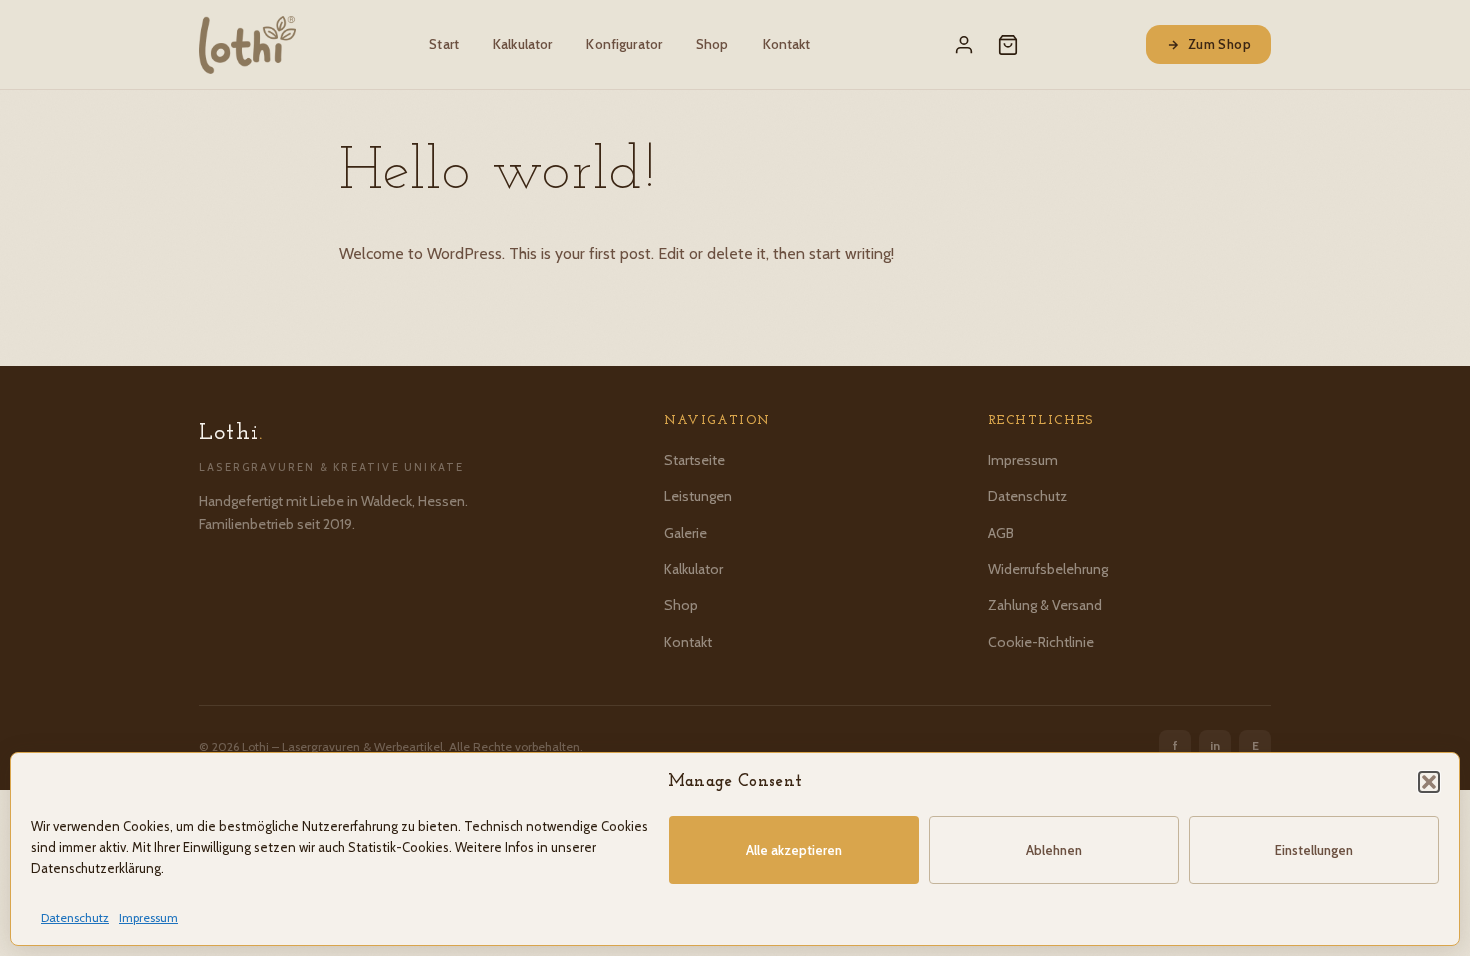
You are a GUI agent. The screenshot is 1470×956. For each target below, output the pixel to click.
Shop (712, 44)
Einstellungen (1314, 850)
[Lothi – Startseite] (247, 45)
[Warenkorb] (1008, 45)
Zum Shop (1219, 44)
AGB (1001, 533)
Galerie (685, 533)
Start (444, 44)
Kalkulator (522, 44)
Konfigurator (624, 44)
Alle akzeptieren (794, 850)
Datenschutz (75, 917)
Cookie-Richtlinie (1041, 642)
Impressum (148, 917)
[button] (1429, 782)
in (1215, 745)
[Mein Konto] (964, 45)
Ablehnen (1054, 850)
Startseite (694, 460)
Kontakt (787, 44)
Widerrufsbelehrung (1048, 569)
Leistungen (698, 496)
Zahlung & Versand (1045, 605)
